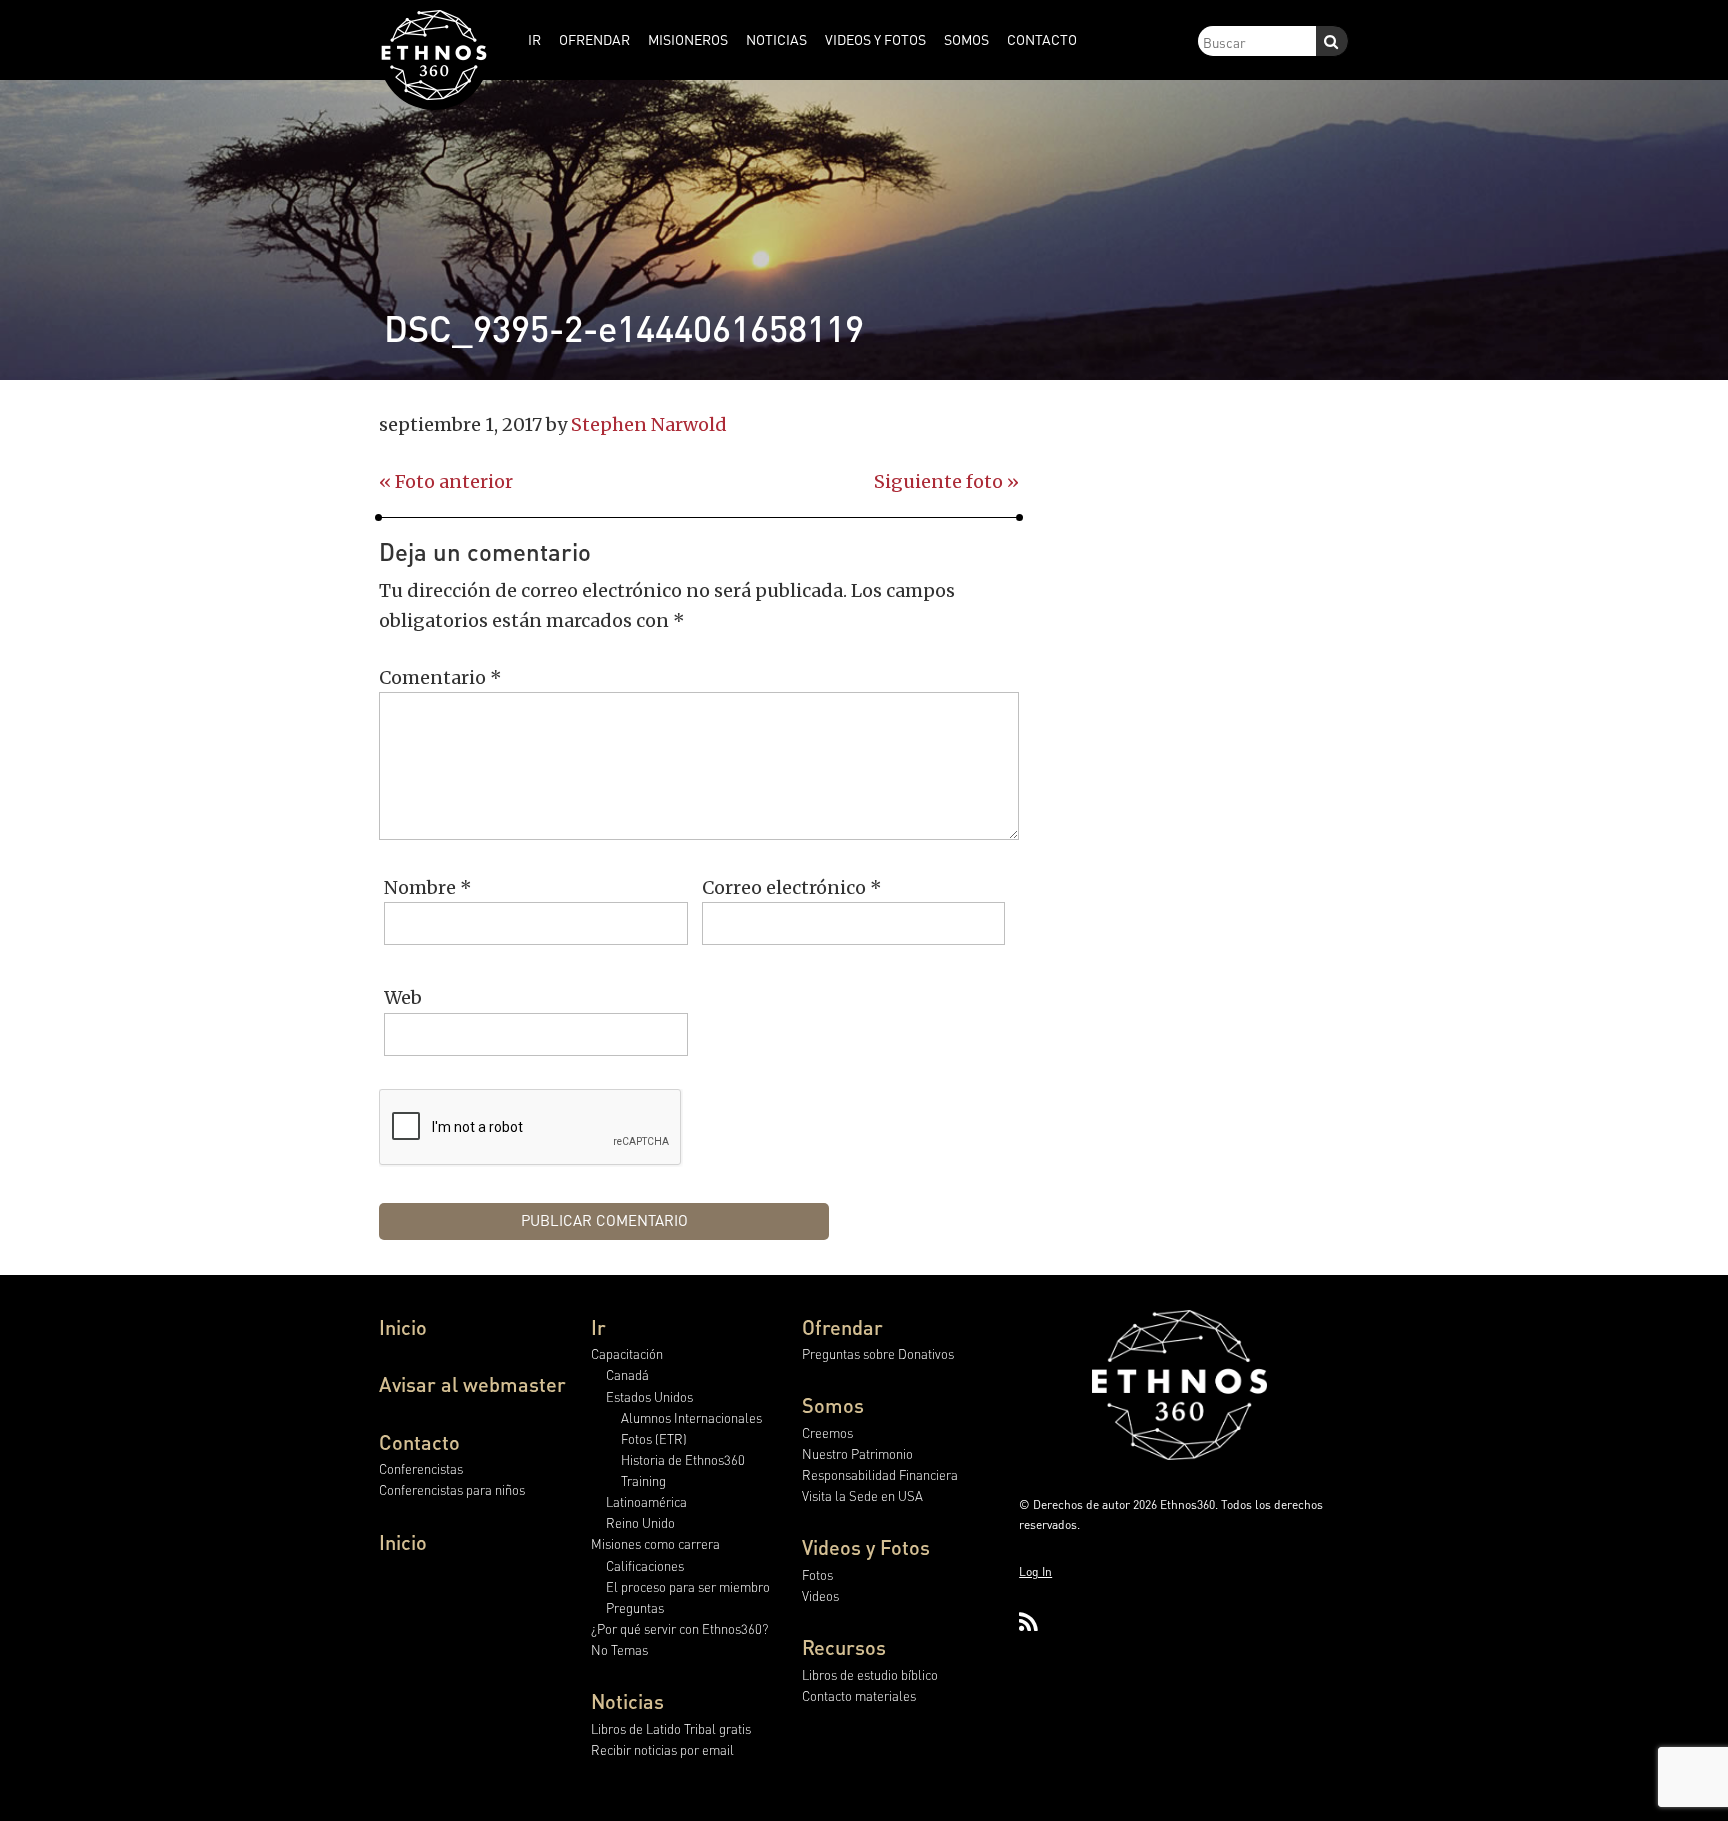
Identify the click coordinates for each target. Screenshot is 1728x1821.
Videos (820, 1595)
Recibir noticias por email (662, 1749)
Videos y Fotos (866, 1547)
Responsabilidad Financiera (880, 1474)
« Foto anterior (446, 481)
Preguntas (635, 1607)
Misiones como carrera (655, 1543)
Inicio (403, 1327)
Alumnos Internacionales (691, 1417)
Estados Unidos (649, 1396)
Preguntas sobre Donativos (878, 1353)
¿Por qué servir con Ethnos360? (679, 1628)
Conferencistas (421, 1468)
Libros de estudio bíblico (870, 1674)
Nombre (428, 887)
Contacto (419, 1442)
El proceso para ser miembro (688, 1586)
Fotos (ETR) (654, 1438)
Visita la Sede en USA (862, 1495)
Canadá (627, 1374)
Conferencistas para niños (452, 1489)
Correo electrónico (792, 887)
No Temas (619, 1649)
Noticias (627, 1701)
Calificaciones (645, 1565)
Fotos (817, 1574)
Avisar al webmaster (472, 1384)
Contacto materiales (859, 1695)
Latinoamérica (646, 1501)
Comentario (440, 677)
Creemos (827, 1432)
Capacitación (627, 1353)
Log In (1035, 1571)
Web (403, 997)
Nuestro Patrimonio (857, 1453)
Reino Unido (640, 1522)
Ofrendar (842, 1327)
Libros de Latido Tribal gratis (671, 1728)
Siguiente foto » (946, 481)
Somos (833, 1405)
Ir (598, 1327)
